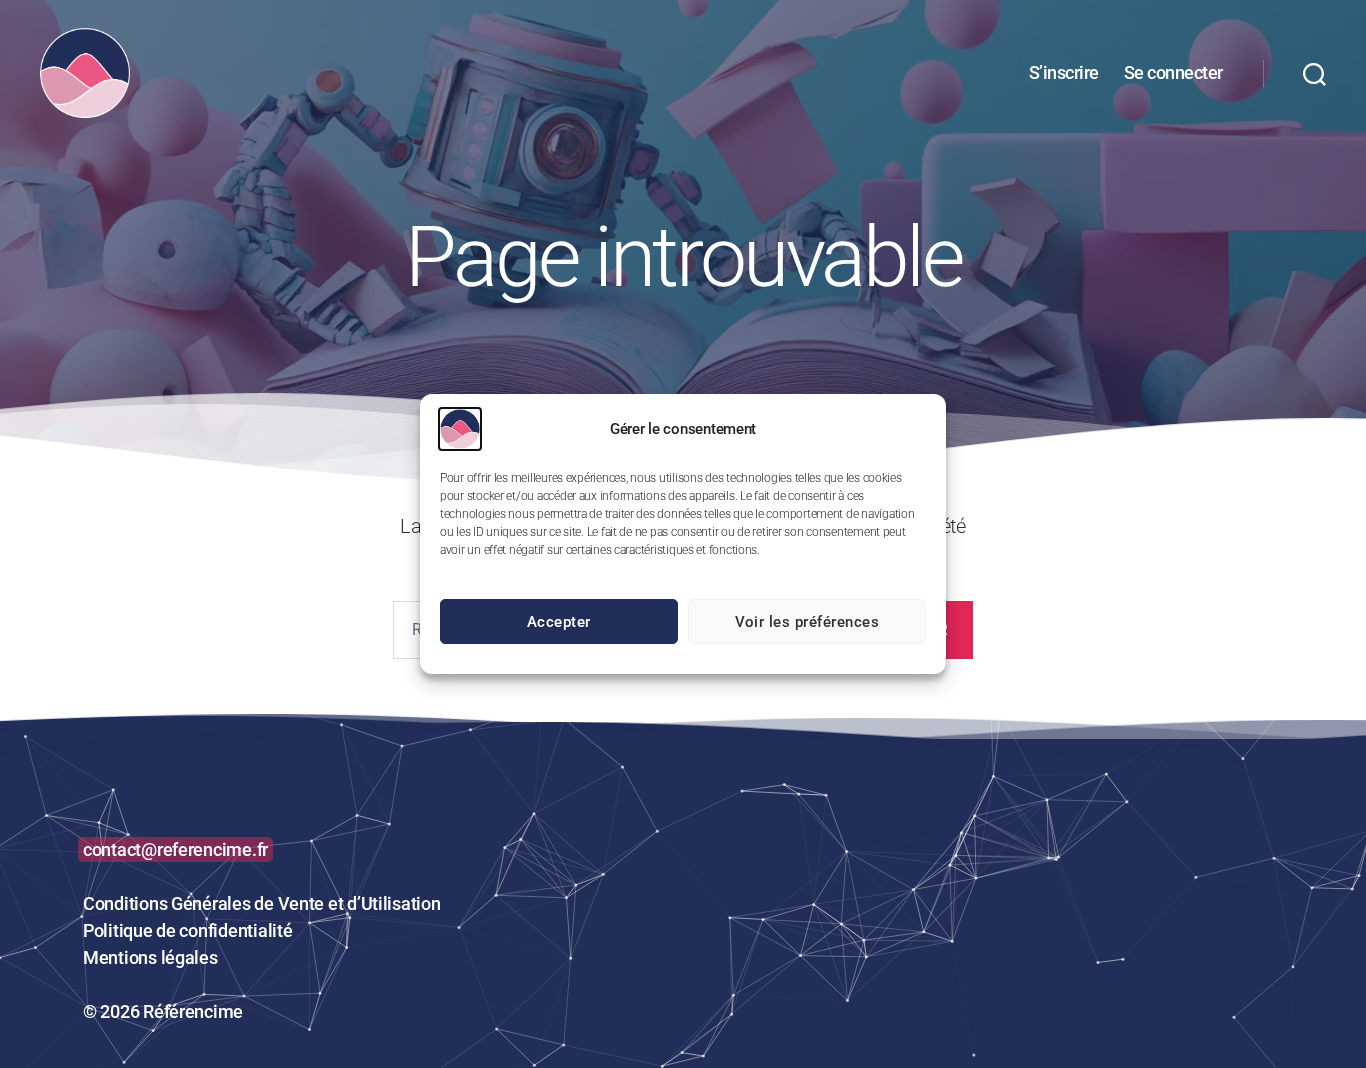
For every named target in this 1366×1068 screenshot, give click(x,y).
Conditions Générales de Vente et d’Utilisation (262, 903)
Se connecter (1173, 72)
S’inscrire (1064, 72)
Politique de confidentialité (187, 930)
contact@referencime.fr (175, 849)
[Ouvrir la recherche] (1314, 73)
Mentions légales (150, 957)
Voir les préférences (807, 622)
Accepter (559, 622)
